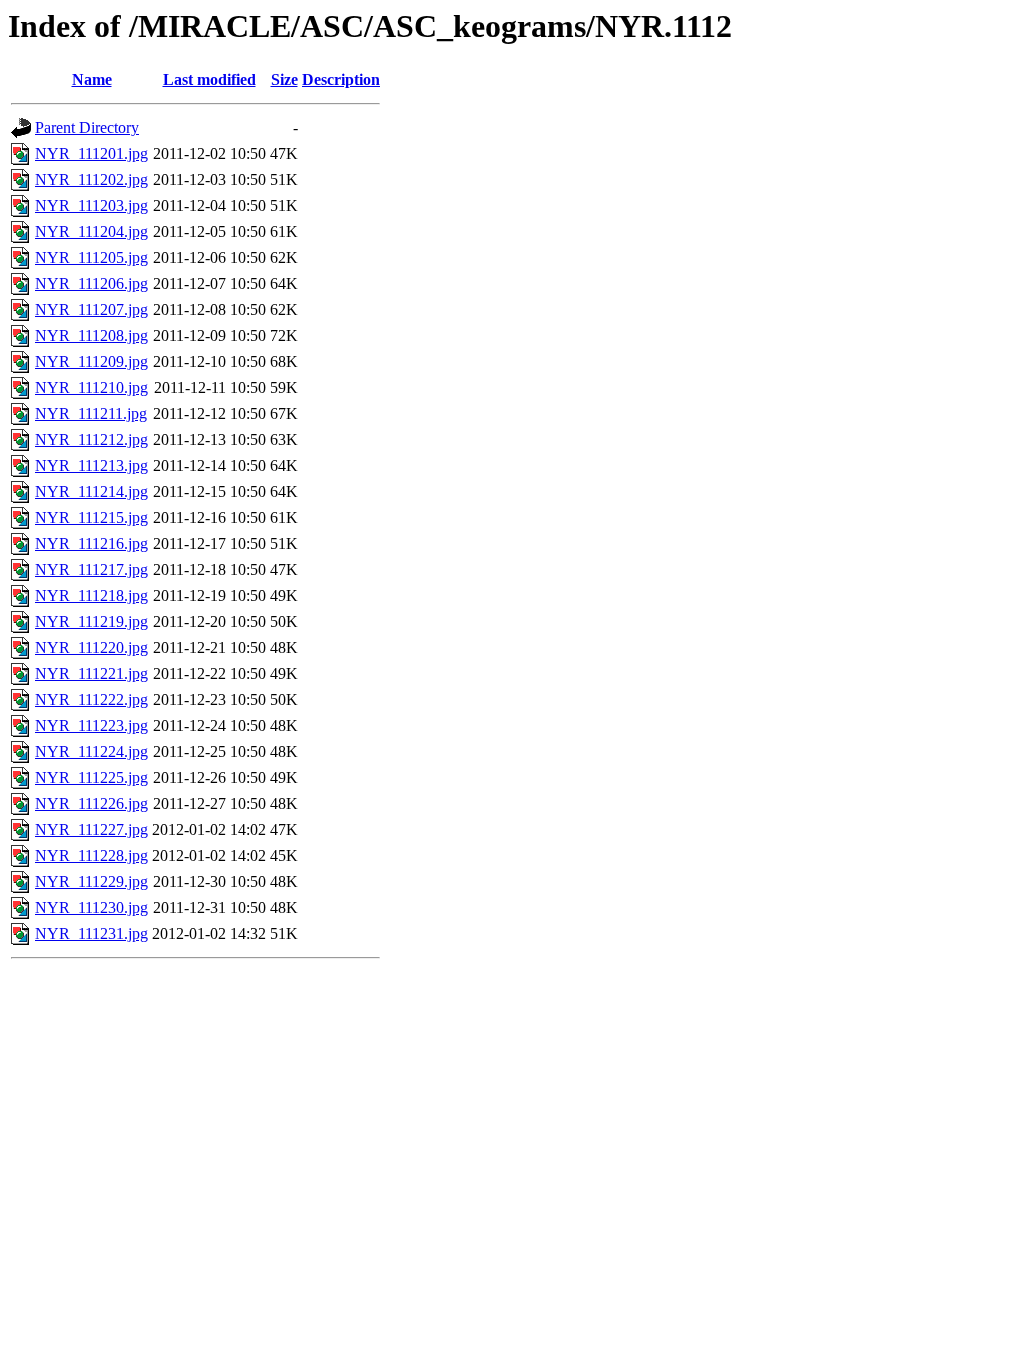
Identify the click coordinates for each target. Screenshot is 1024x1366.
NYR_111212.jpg (91, 439)
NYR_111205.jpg (91, 257)
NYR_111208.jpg (91, 335)
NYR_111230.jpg (91, 907)
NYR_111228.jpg (91, 855)
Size (284, 79)
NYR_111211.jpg (91, 413)
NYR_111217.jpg (91, 569)
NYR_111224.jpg (91, 751)
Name (92, 79)
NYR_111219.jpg (91, 621)
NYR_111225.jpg (91, 777)
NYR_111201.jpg (91, 153)
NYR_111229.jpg (91, 881)
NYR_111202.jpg (91, 179)
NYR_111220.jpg (91, 647)
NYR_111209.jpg (91, 361)
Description (341, 79)
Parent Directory (87, 127)
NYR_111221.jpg (91, 673)
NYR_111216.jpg (91, 543)
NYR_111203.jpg (91, 205)
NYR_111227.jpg (91, 829)
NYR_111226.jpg (91, 803)
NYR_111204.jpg (91, 231)
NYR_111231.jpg (91, 933)
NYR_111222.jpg (91, 699)
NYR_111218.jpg (91, 595)
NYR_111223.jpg (91, 725)
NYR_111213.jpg (91, 465)
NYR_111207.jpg (91, 309)
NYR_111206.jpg (91, 283)
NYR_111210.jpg (91, 387)
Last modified (209, 79)
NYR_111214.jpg (91, 491)
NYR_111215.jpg (91, 517)
